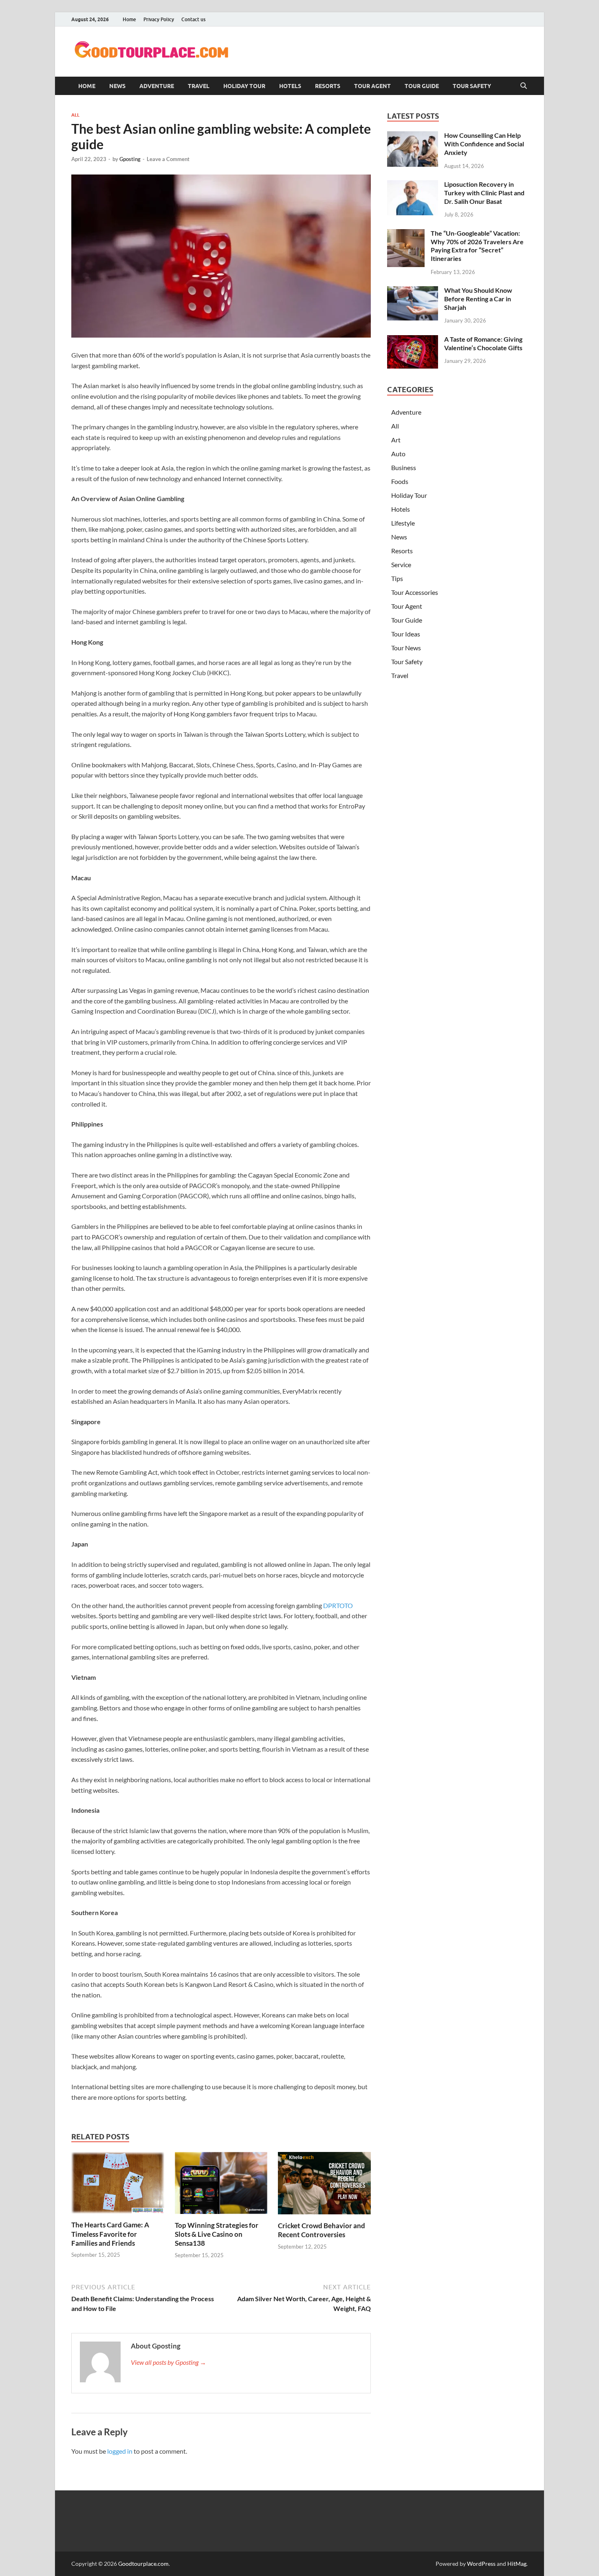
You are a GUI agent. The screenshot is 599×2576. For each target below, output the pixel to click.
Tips (397, 578)
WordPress (481, 2564)
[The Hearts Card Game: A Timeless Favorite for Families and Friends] (118, 2185)
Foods (400, 481)
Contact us (193, 19)
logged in (120, 2451)
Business (404, 467)
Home (129, 19)
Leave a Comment (168, 159)
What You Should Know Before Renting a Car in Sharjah (478, 299)
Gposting (130, 159)
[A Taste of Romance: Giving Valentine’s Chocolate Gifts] (413, 340)
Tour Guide (422, 86)
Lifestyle (403, 523)
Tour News (406, 648)
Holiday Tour (244, 86)
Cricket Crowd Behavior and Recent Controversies (322, 2230)
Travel (199, 86)
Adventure (157, 86)
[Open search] (524, 86)
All (75, 115)
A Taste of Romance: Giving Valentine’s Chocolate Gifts (483, 343)
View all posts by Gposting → (168, 2362)
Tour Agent (372, 86)
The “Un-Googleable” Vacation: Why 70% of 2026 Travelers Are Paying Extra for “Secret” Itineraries (477, 246)
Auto (398, 454)
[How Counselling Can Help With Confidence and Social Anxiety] (413, 136)
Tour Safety (472, 86)
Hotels (290, 86)
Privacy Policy (159, 19)
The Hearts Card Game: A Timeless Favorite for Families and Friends (110, 2234)
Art (396, 440)
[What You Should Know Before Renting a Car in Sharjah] (413, 291)
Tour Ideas (406, 634)
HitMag (517, 2564)
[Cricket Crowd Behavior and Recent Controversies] (324, 2186)
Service (401, 564)
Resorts (328, 86)
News (117, 86)
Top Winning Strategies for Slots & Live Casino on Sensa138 (217, 2234)
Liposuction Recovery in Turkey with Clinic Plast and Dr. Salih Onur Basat (484, 193)
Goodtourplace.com (143, 2564)
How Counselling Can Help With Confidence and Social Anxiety (484, 144)
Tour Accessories (415, 592)
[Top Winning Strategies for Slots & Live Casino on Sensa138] (221, 2186)
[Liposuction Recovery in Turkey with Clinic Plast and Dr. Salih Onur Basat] (413, 185)
